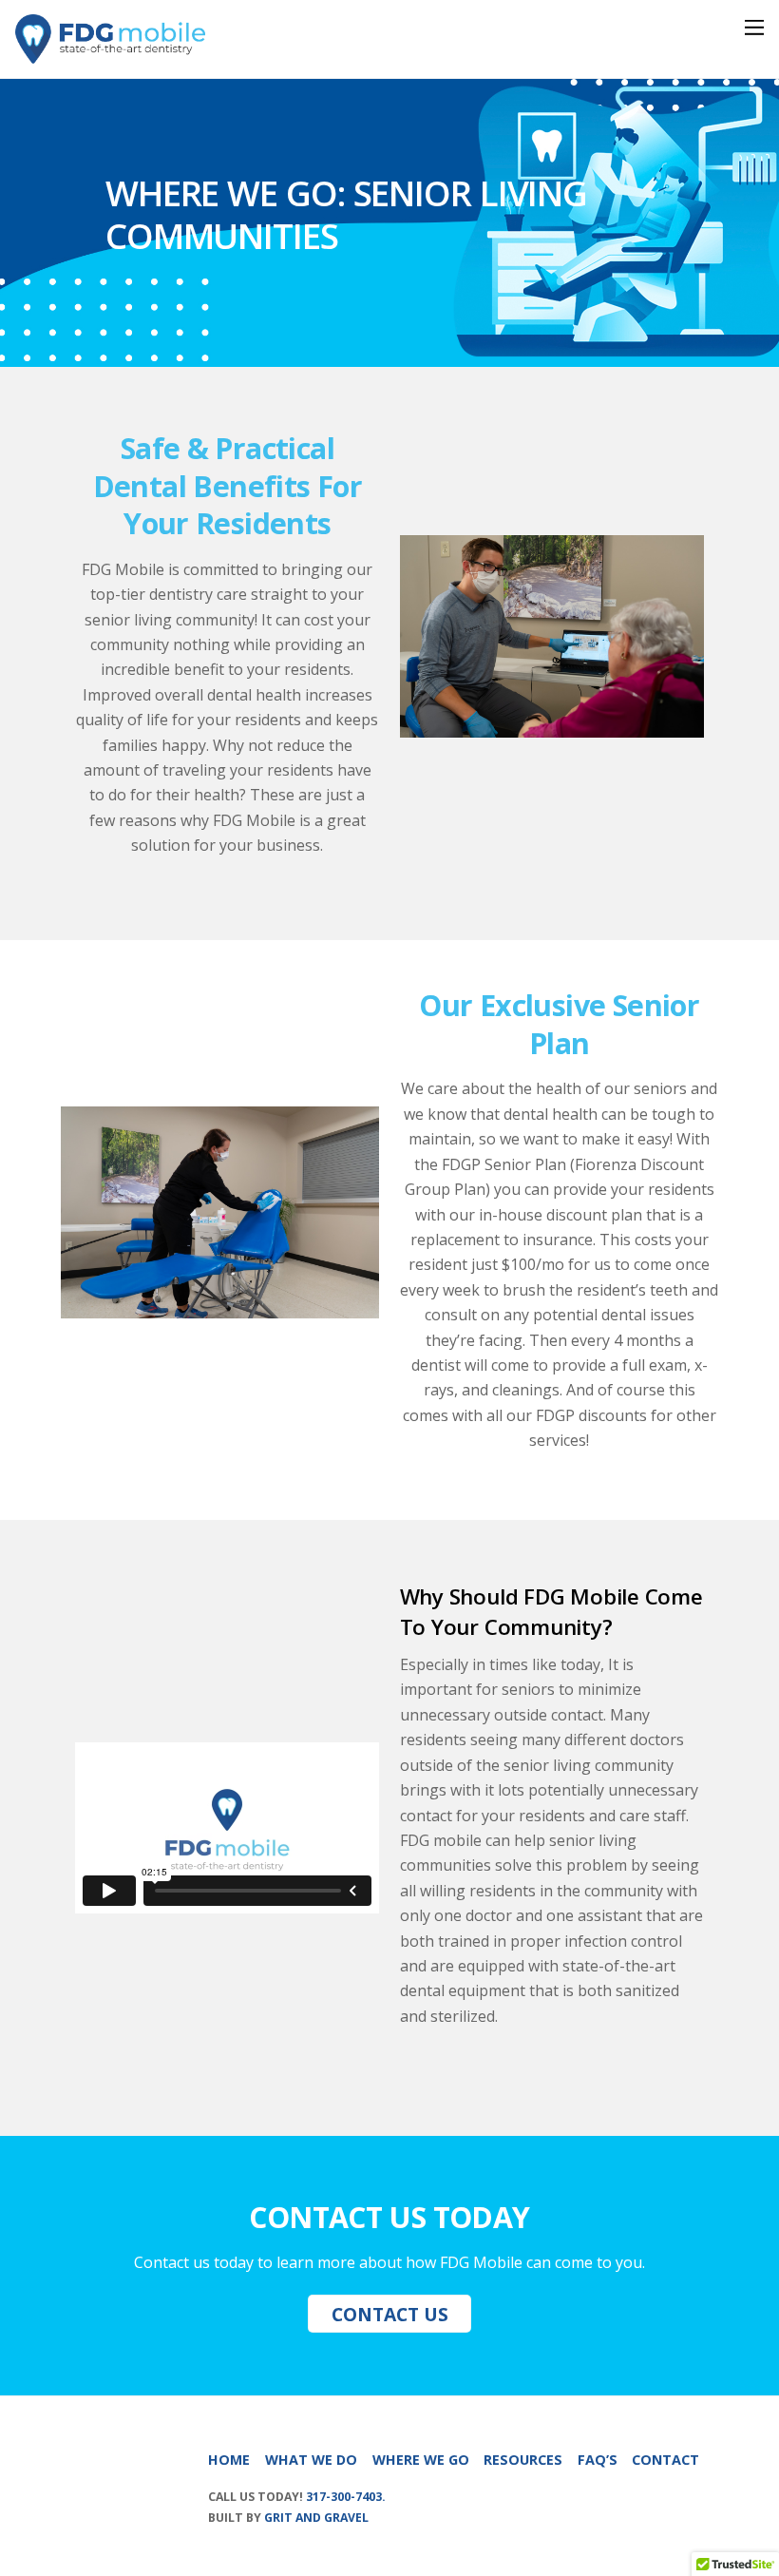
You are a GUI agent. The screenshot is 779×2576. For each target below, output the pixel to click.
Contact (665, 2460)
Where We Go (421, 2460)
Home (229, 2460)
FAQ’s (598, 2460)
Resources (523, 2460)
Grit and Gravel (316, 2518)
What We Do (311, 2460)
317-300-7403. (346, 2497)
